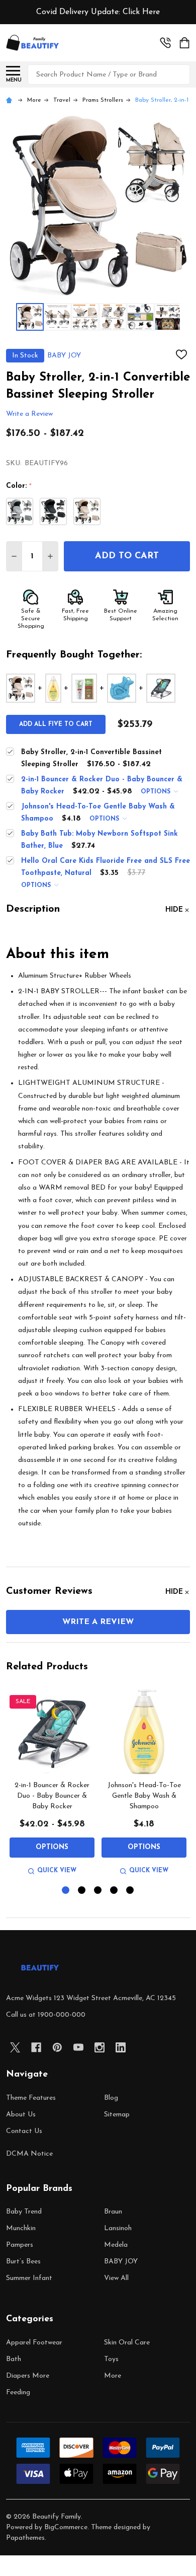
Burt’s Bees (23, 2262)
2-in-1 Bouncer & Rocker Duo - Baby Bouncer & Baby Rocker (52, 1796)
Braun (113, 2212)
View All (116, 2278)
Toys (111, 2359)
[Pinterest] (57, 2047)
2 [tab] (82, 1891)
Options (157, 792)
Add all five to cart (56, 724)
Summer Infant (29, 2278)
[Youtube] (78, 2047)
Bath (14, 2359)
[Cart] (185, 43)
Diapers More (28, 2376)
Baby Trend (24, 2212)
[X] (15, 2047)
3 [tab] (98, 1891)
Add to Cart (127, 556)
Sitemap (117, 2115)
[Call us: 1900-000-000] (165, 43)
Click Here (141, 12)
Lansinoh (118, 2228)
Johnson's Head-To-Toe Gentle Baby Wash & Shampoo (144, 1796)
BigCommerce (66, 2527)
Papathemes (25, 2538)
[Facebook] (36, 2047)
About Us (21, 2115)
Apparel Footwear (34, 2343)
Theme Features (31, 2098)
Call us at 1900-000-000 (46, 2015)
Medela (116, 2245)
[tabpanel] (52, 1783)
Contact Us (24, 2131)
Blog (111, 2098)
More (113, 2376)
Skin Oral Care (127, 2343)
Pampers (20, 2245)
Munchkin (21, 2228)
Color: (19, 486)
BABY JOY (121, 2262)
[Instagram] (100, 2047)
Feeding (18, 2393)
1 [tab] (66, 1891)
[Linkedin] (121, 2047)
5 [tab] (130, 1891)
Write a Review (29, 415)
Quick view (57, 1871)
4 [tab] (114, 1891)
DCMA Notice (29, 2154)
